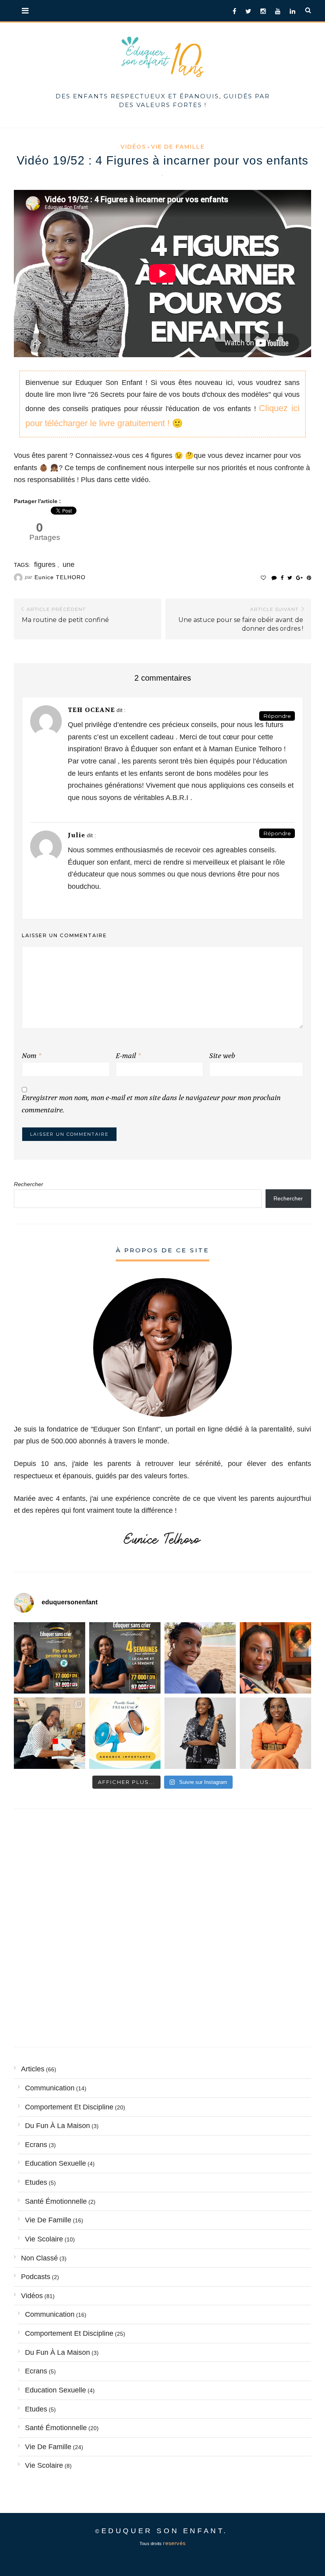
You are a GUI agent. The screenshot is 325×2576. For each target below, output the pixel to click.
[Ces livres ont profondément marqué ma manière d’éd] (50, 1733)
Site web (222, 1056)
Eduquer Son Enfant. (165, 2531)
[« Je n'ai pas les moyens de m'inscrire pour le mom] (125, 1658)
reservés (174, 2543)
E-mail (128, 1056)
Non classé (39, 2258)
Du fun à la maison (57, 2126)
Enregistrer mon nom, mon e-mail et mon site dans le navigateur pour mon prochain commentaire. (151, 1104)
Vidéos (133, 147)
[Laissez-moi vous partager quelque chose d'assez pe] (50, 1658)
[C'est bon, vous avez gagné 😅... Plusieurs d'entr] (200, 1733)
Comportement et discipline (69, 2107)
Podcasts (36, 2277)
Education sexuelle (55, 2163)
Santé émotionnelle (56, 2201)
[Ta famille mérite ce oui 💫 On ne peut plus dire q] (275, 1733)
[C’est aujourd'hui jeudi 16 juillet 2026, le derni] (125, 1733)
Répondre (277, 716)
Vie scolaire (44, 2239)
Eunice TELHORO (60, 577)
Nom (32, 1056)
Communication (50, 2088)
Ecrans (36, 2145)
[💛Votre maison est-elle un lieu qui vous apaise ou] (200, 1658)
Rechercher (29, 1184)
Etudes (36, 2182)
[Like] (263, 578)
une (69, 565)
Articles (33, 2069)
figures (45, 565)
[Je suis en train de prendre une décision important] (275, 1658)
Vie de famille (178, 147)
